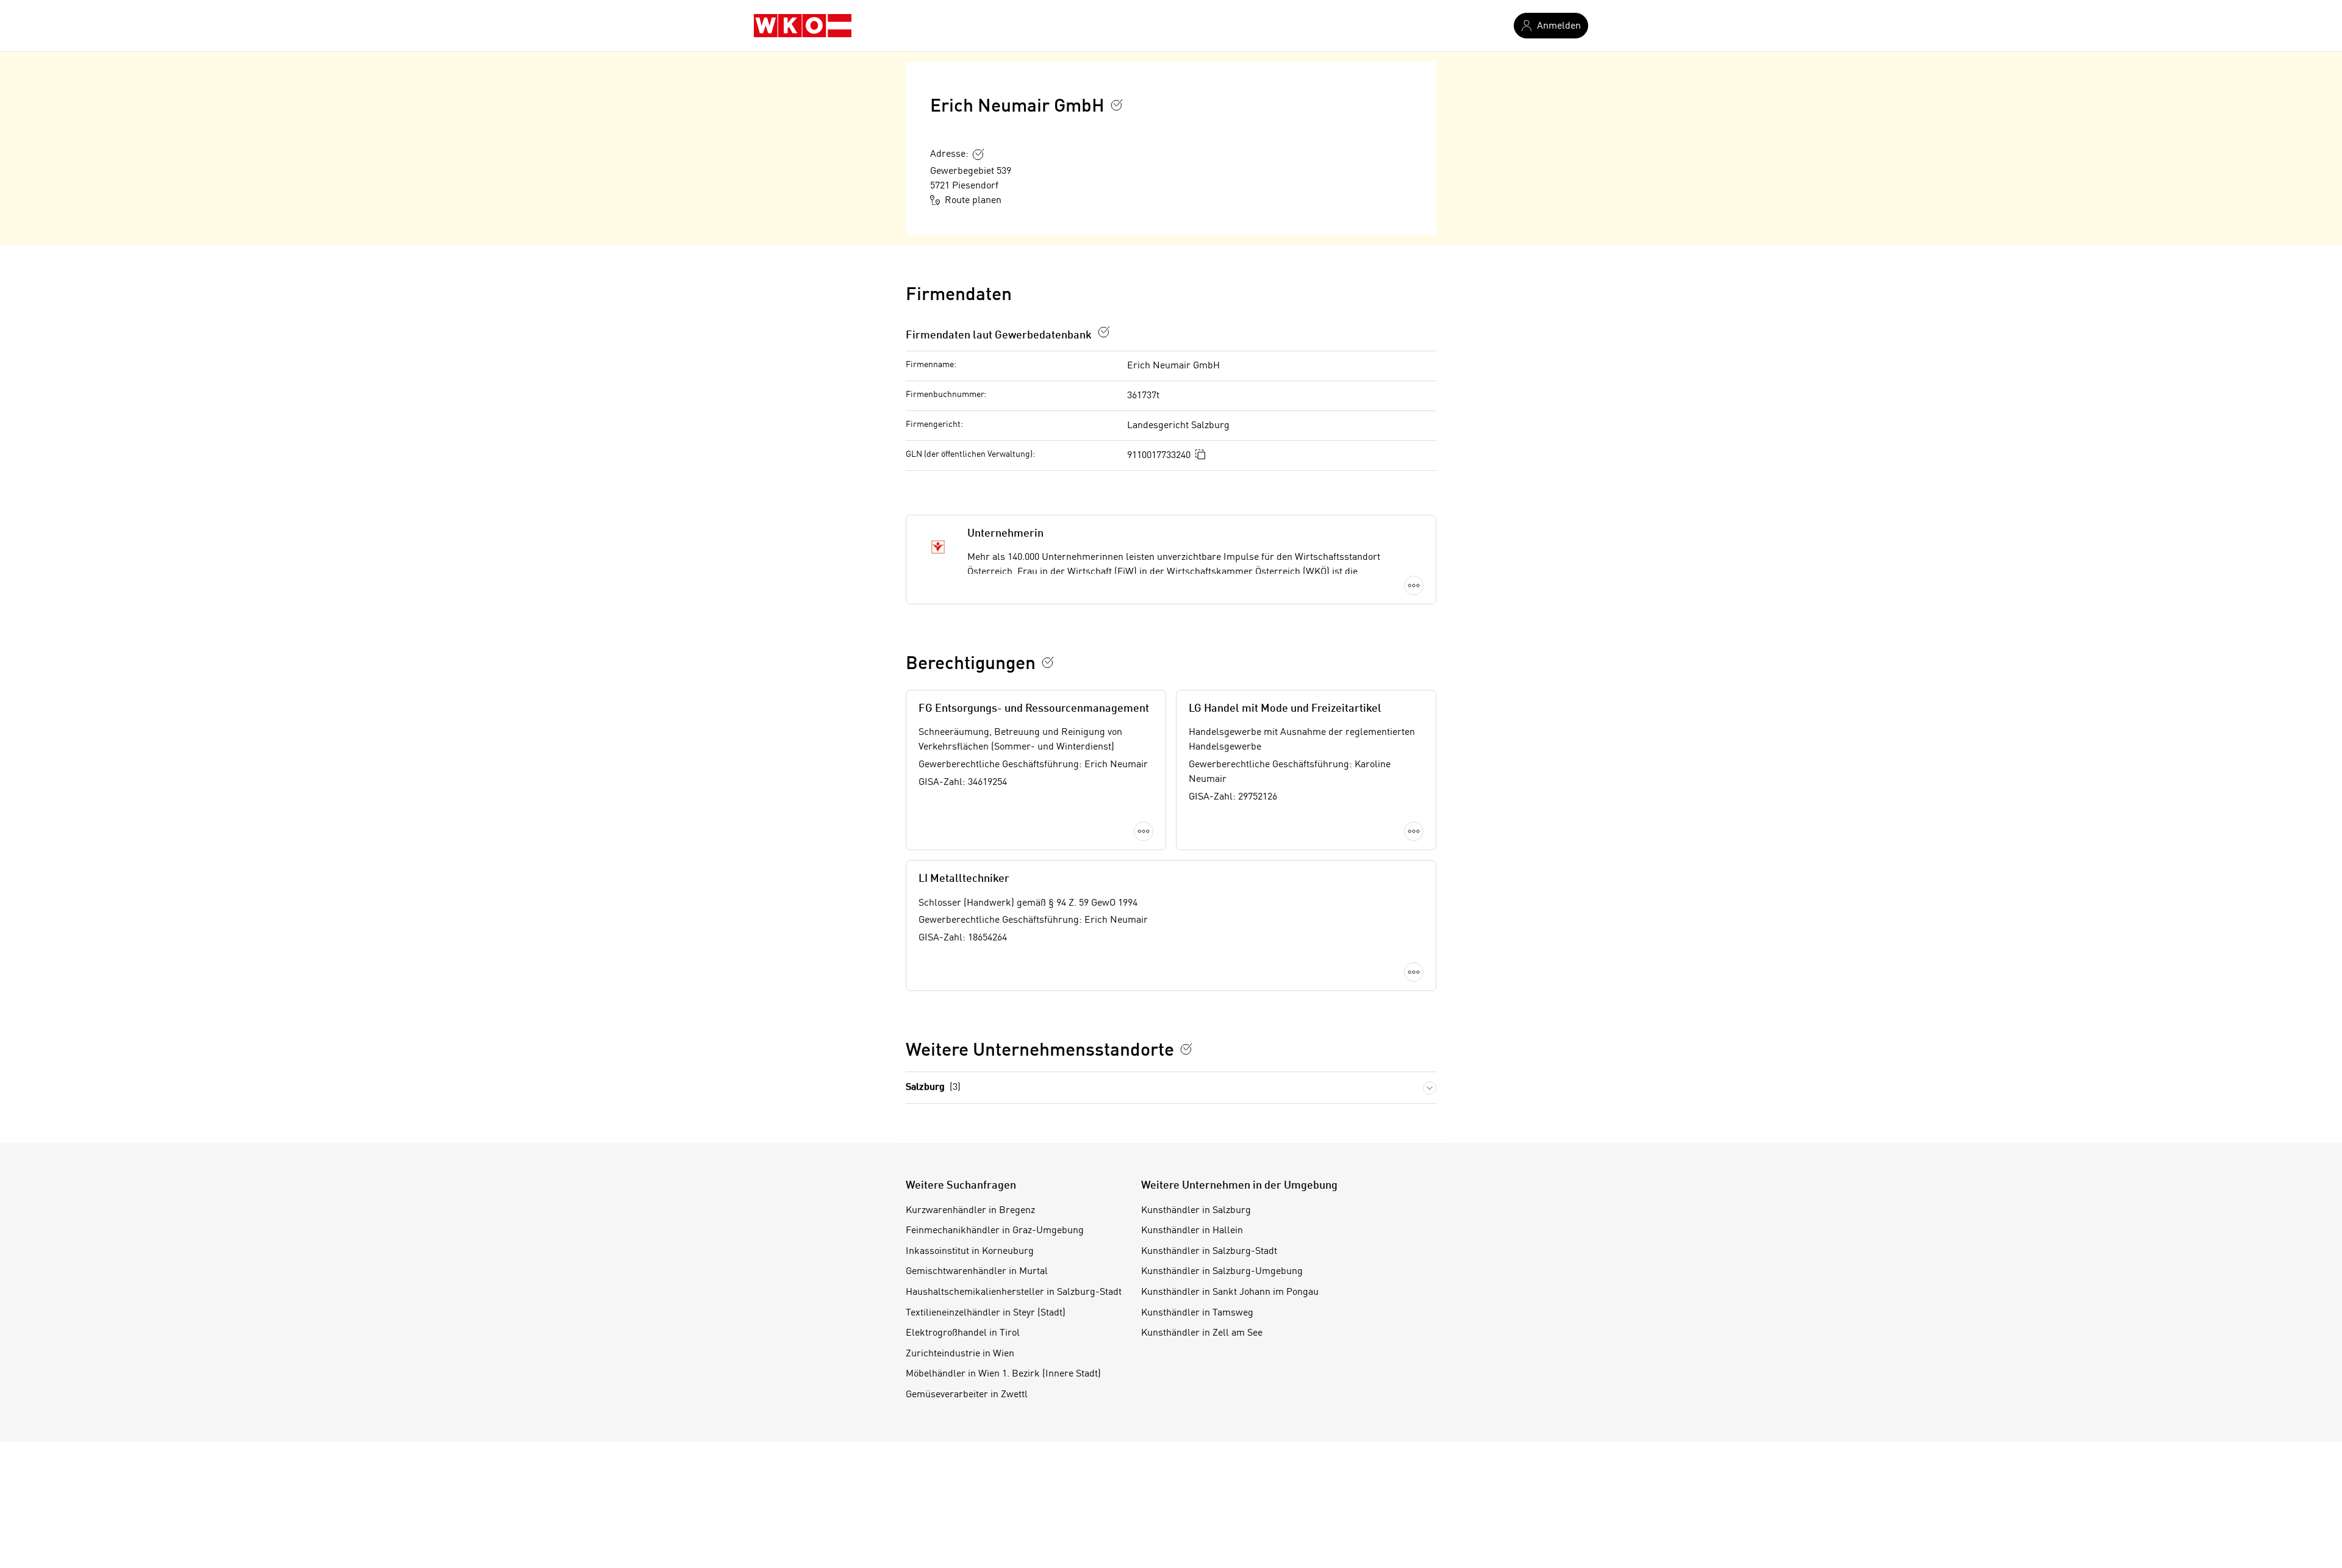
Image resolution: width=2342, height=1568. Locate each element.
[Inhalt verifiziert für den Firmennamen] (1117, 105)
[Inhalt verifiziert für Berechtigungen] (1048, 662)
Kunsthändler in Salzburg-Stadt (1209, 1251)
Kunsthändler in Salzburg (1196, 1211)
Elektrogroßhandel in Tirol (963, 1333)
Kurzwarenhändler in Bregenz (970, 1211)
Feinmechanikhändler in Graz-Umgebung (995, 1231)
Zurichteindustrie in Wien (960, 1354)
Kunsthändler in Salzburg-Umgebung (1222, 1272)
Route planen (973, 201)
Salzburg (933, 1087)
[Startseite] (803, 26)
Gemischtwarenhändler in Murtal (977, 1272)
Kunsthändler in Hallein (1192, 1231)
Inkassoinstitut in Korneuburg (970, 1251)
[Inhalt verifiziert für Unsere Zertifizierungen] (1186, 1049)
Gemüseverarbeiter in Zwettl (967, 1395)
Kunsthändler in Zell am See (1202, 1333)
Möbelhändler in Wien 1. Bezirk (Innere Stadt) (1003, 1374)
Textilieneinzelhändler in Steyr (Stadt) (986, 1313)
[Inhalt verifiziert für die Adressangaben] (978, 154)
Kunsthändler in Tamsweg (1197, 1313)
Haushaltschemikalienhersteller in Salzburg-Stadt (1014, 1292)
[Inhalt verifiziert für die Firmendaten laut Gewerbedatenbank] (1104, 332)
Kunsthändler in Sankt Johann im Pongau (1230, 1292)
